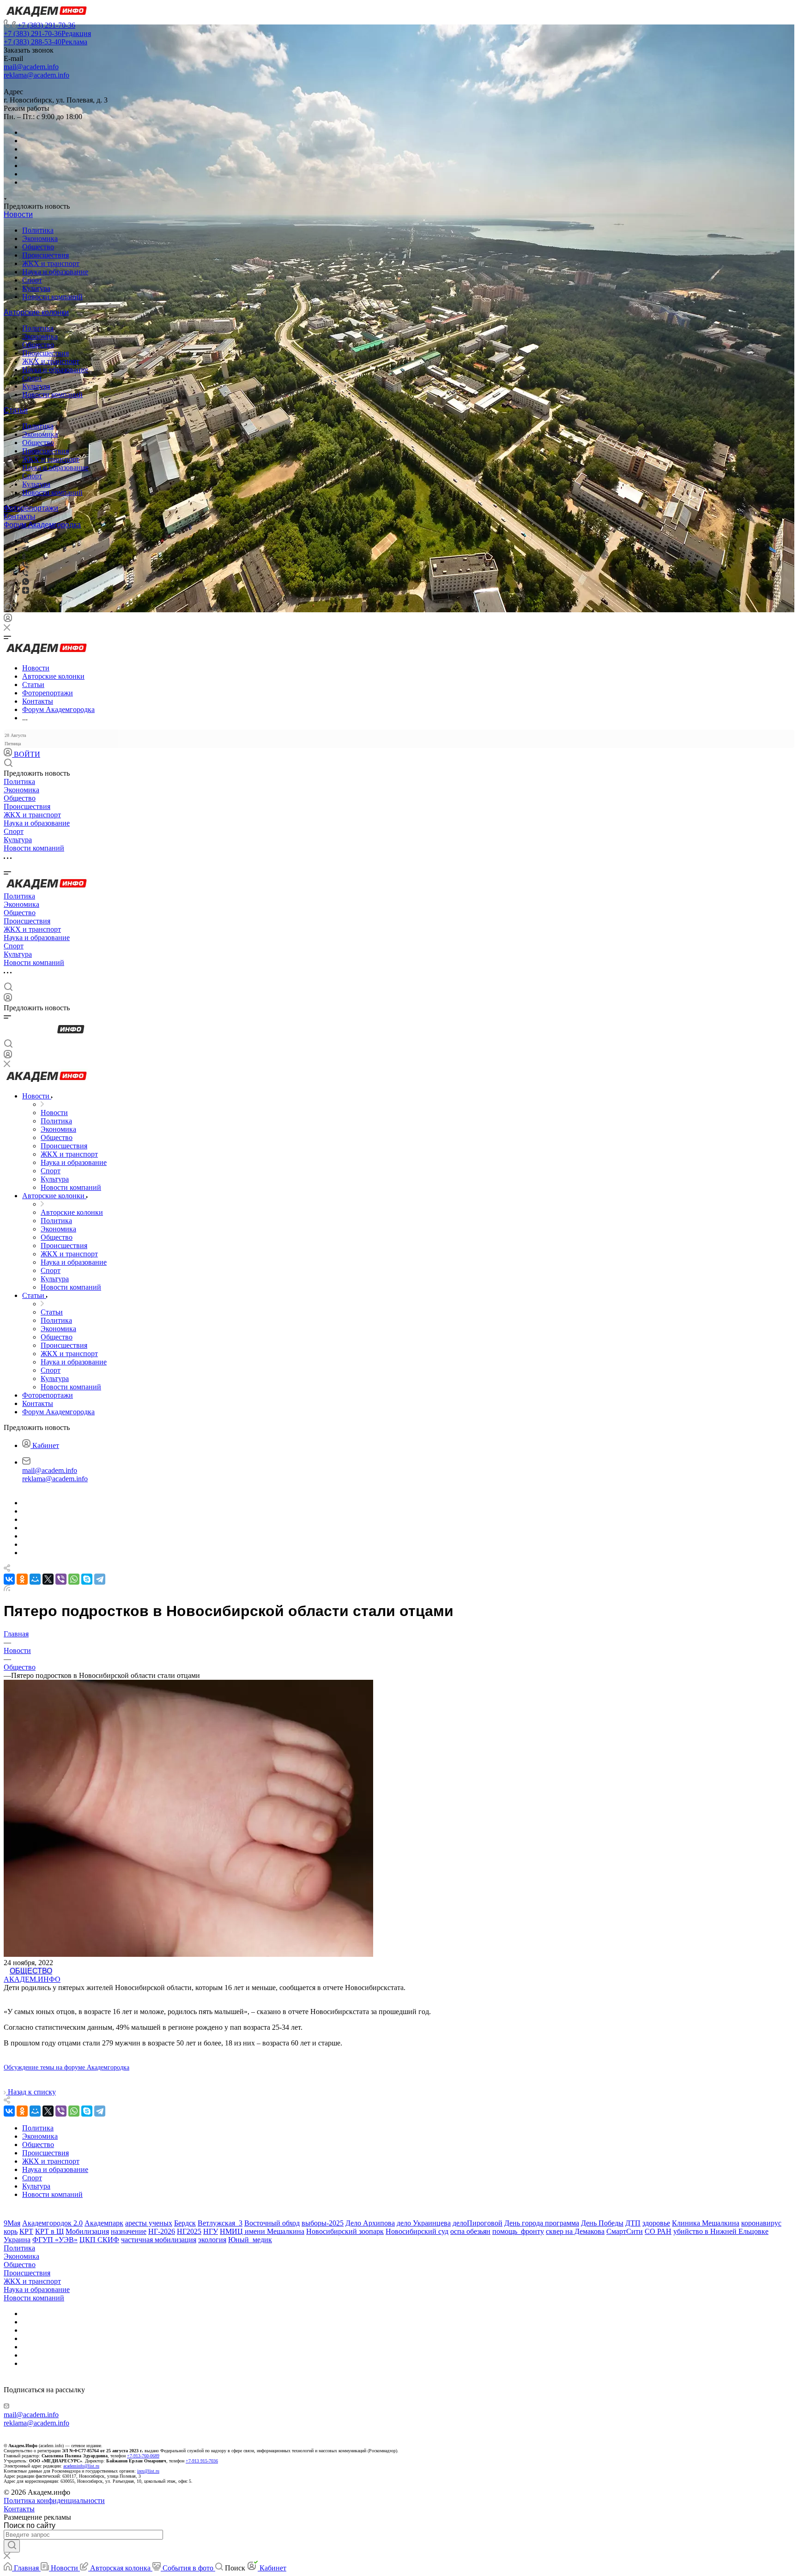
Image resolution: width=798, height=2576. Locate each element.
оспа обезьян (470, 2231)
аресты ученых (149, 2223)
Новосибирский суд (417, 2231)
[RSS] (7, 1589)
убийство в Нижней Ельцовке (721, 2231)
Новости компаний (52, 297)
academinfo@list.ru (81, 2466)
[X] (48, 1579)
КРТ (26, 2231)
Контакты (20, 516)
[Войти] (8, 620)
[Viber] (25, 565)
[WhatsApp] (74, 1579)
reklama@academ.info (36, 75)
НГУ (211, 2231)
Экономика (40, 238)
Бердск (185, 2223)
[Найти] (12, 2546)
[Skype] (87, 1579)
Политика (38, 230)
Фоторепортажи (31, 508)
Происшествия (45, 255)
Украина (17, 2240)
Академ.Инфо (32, 1979)
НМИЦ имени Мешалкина (262, 2231)
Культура (36, 288)
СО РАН (658, 2231)
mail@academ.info (31, 67)
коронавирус (761, 2223)
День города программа (542, 2223)
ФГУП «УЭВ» (55, 2240)
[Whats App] (26, 582)
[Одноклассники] (24, 557)
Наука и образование (55, 272)
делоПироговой (478, 2223)
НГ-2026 (162, 2231)
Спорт (32, 280)
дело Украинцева (424, 2223)
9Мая (12, 2223)
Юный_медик (250, 2240)
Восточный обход (272, 2223)
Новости (18, 214)
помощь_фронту (518, 2231)
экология (212, 2240)
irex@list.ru (148, 2471)
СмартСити (625, 2231)
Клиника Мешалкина (706, 2223)
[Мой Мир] (35, 1579)
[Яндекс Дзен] (26, 591)
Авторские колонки (36, 312)
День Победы (602, 2223)
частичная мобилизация (159, 2240)
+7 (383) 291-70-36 (46, 25)
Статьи (16, 410)
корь (11, 2231)
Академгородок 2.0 (52, 2223)
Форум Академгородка (42, 525)
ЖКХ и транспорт (51, 263)
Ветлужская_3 (220, 2223)
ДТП (633, 2223)
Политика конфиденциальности (54, 2501)
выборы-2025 (323, 2223)
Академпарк (104, 2223)
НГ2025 (189, 2231)
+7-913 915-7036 (202, 2461)
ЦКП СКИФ (99, 2240)
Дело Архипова (370, 2223)
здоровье (656, 2223)
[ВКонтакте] (26, 540)
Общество (38, 247)
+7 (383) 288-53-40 (45, 42)
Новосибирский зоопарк (345, 2231)
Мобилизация (87, 2231)
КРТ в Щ (49, 2231)
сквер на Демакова (575, 2231)
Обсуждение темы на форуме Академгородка (66, 2067)
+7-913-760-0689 (143, 2456)
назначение (129, 2231)
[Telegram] (25, 549)
